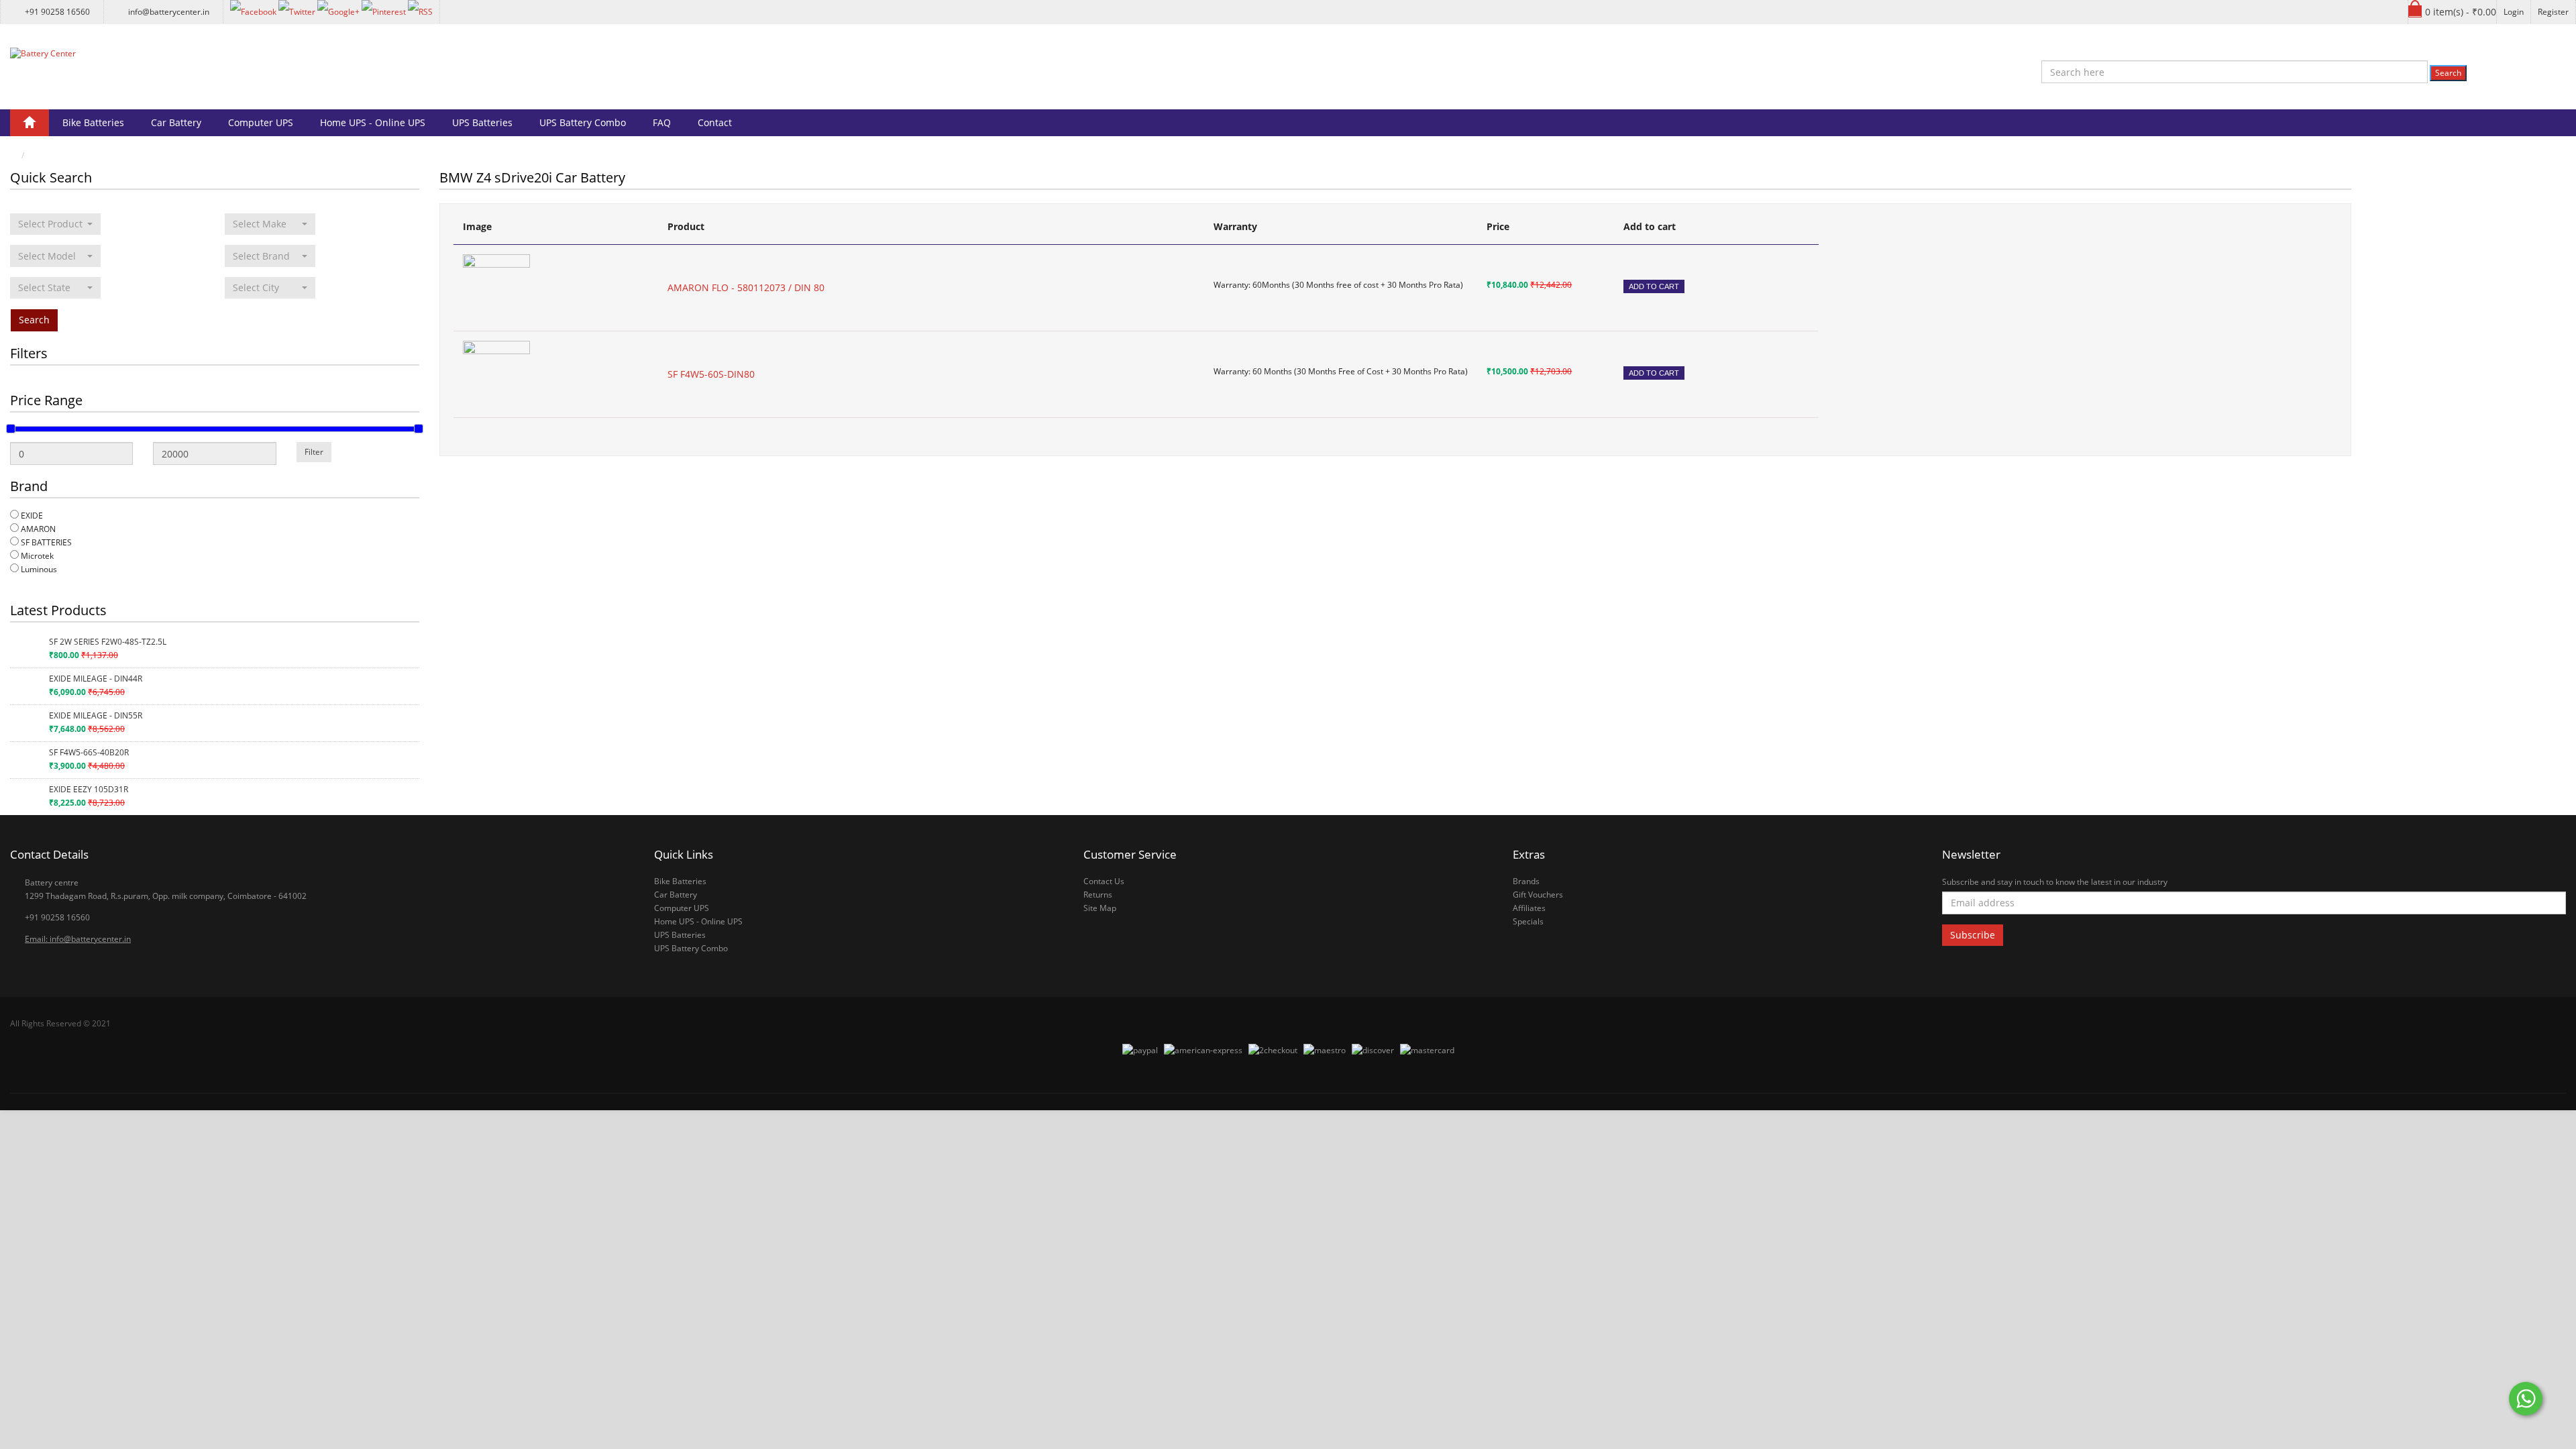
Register (2553, 12)
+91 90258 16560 (57, 12)
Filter (314, 452)
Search (2448, 73)
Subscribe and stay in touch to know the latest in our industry (2055, 882)
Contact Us (1104, 881)
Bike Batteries (93, 122)
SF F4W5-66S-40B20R (89, 752)
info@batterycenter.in (169, 12)
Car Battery (176, 122)
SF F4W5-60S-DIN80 (711, 374)
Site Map (1100, 908)
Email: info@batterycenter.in (78, 939)
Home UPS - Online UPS (373, 122)
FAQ (662, 122)
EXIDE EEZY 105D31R (89, 789)
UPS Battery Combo (583, 122)
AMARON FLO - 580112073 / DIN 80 (746, 287)
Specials (1528, 921)
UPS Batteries (482, 122)
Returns (1098, 895)
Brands (1526, 881)
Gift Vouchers (1538, 895)
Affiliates (1529, 908)
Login (2514, 12)
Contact (715, 122)
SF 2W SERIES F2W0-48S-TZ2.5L (108, 642)
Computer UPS (261, 122)
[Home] (30, 123)
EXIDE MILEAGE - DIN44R (96, 679)
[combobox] (55, 224)
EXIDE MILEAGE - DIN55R (96, 715)
